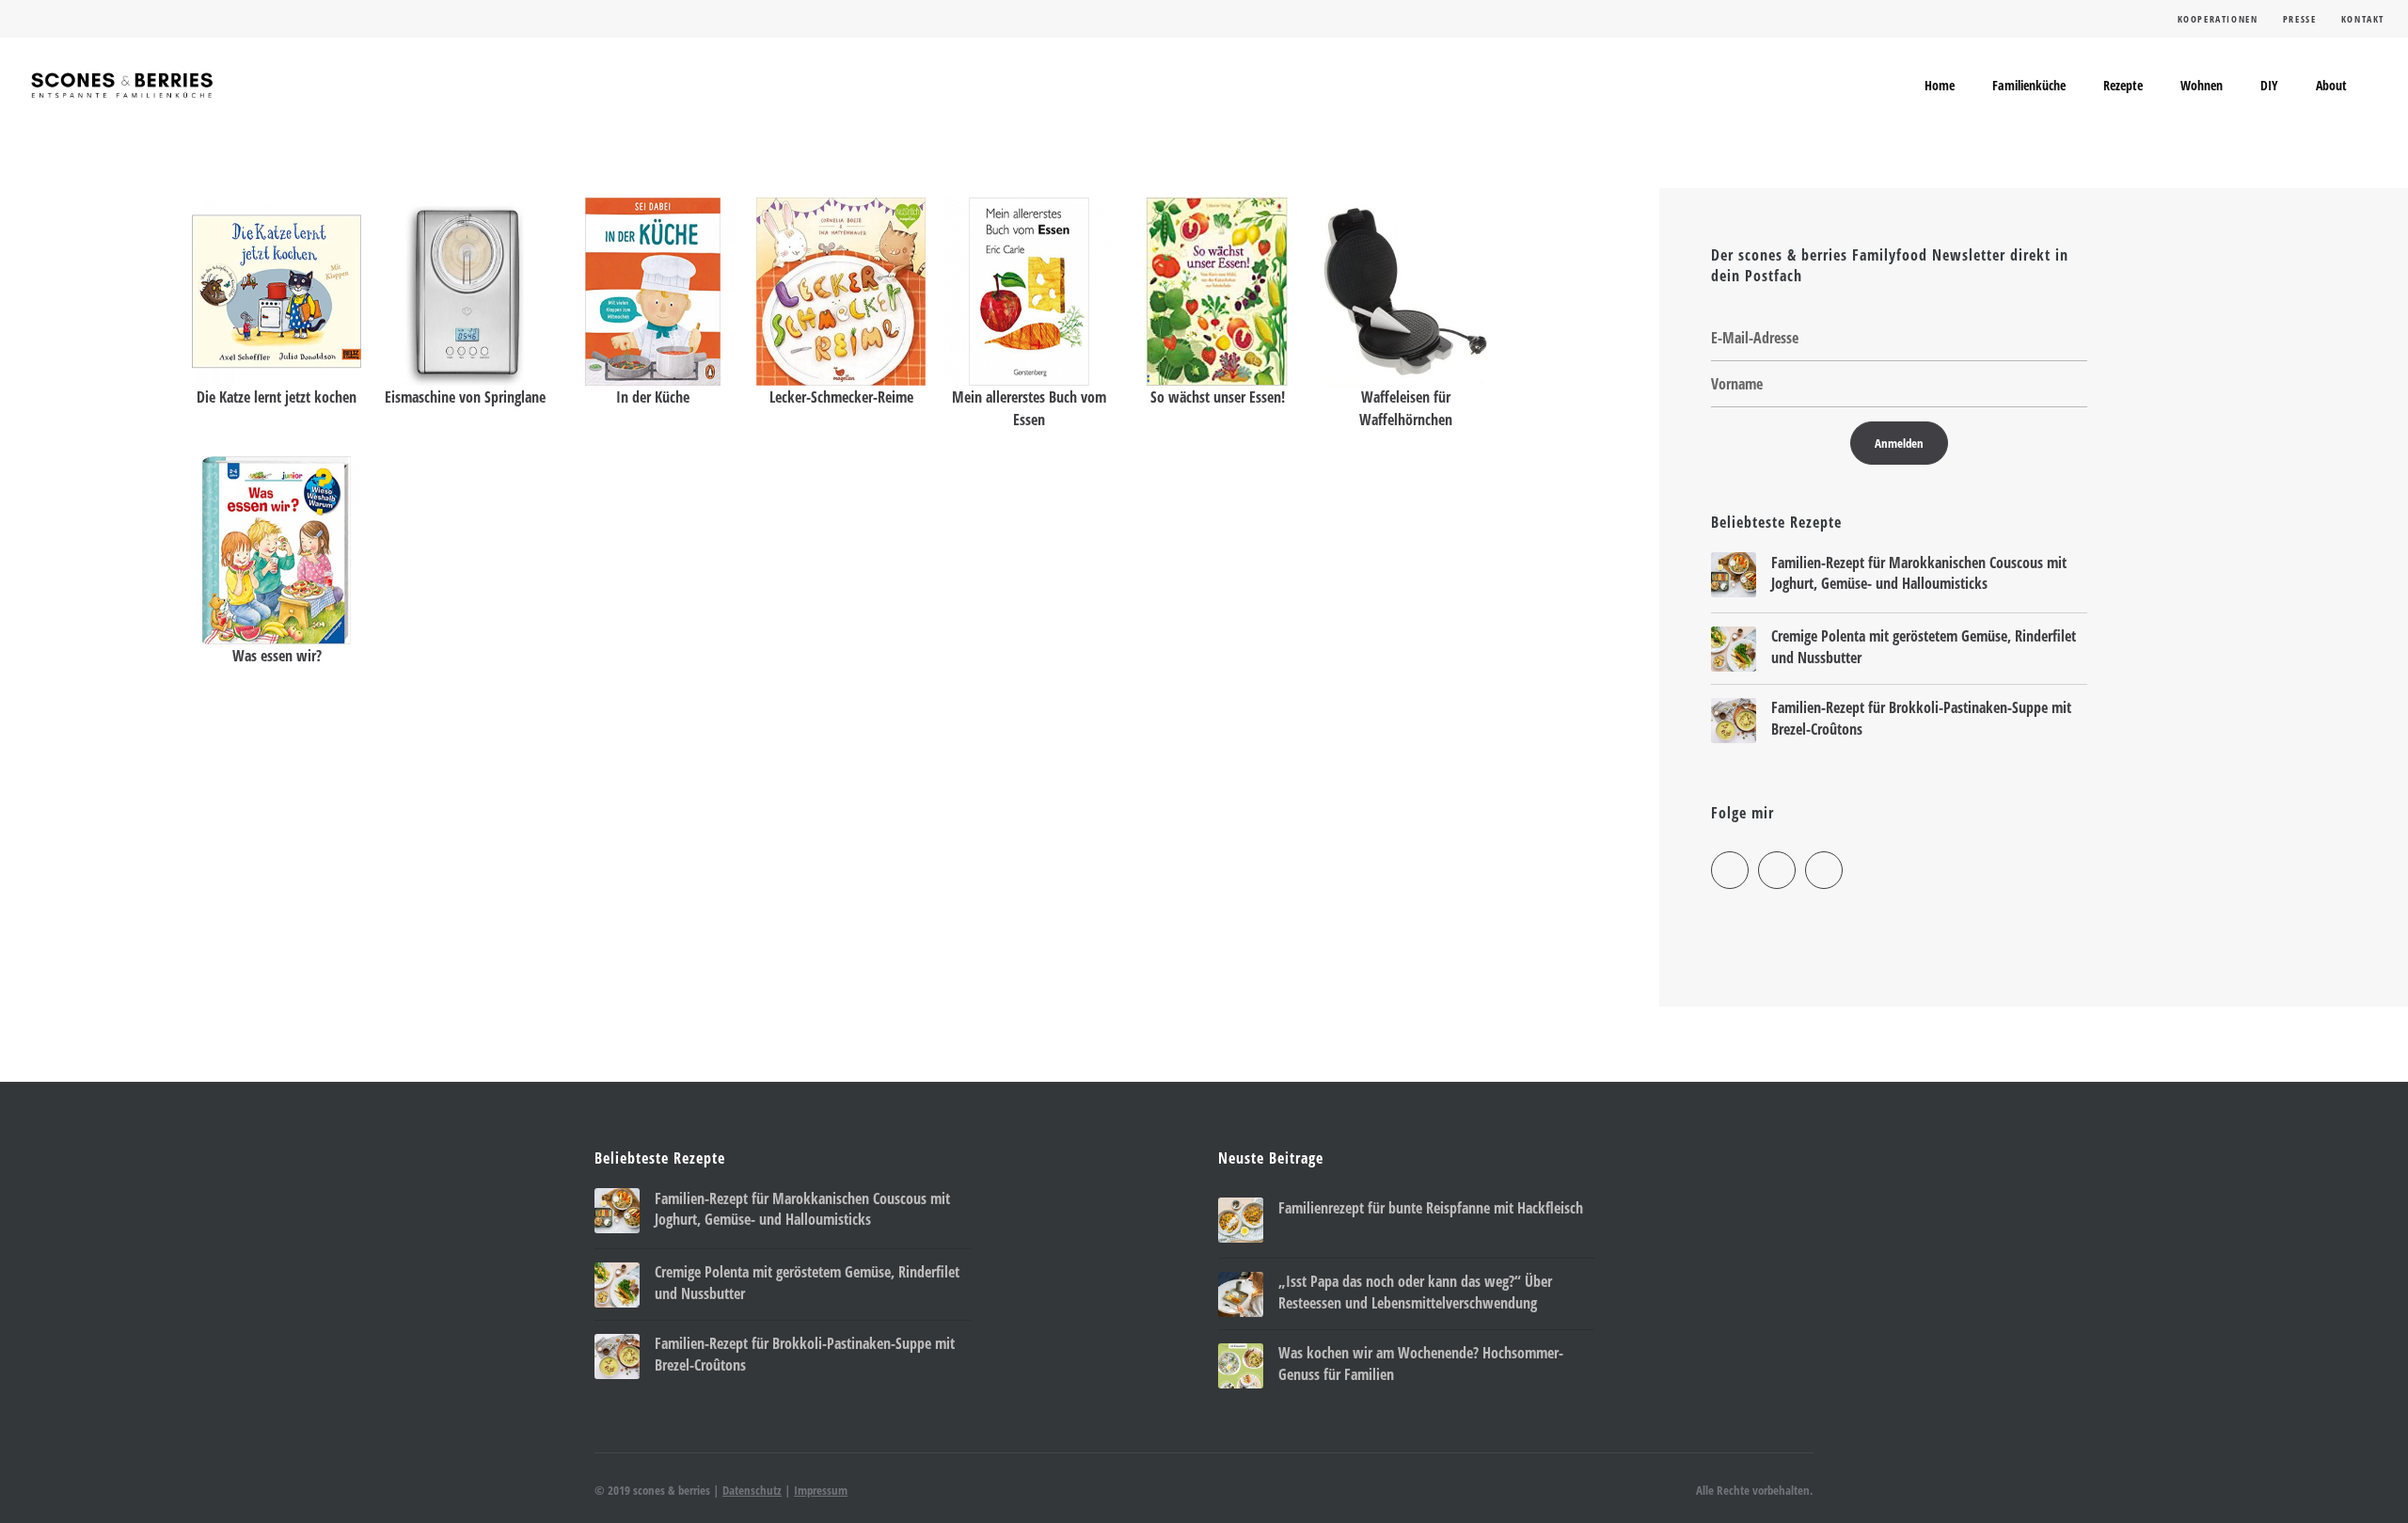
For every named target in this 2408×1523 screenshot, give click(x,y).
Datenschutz (752, 1490)
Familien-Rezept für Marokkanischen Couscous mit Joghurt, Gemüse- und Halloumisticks (1919, 573)
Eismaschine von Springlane (465, 397)
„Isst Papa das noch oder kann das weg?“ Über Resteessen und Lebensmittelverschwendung (1415, 1292)
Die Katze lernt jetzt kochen (277, 397)
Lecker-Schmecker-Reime (841, 397)
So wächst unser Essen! (1218, 397)
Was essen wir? (277, 656)
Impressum (821, 1490)
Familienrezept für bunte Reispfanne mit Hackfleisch (1431, 1208)
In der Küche (653, 397)
